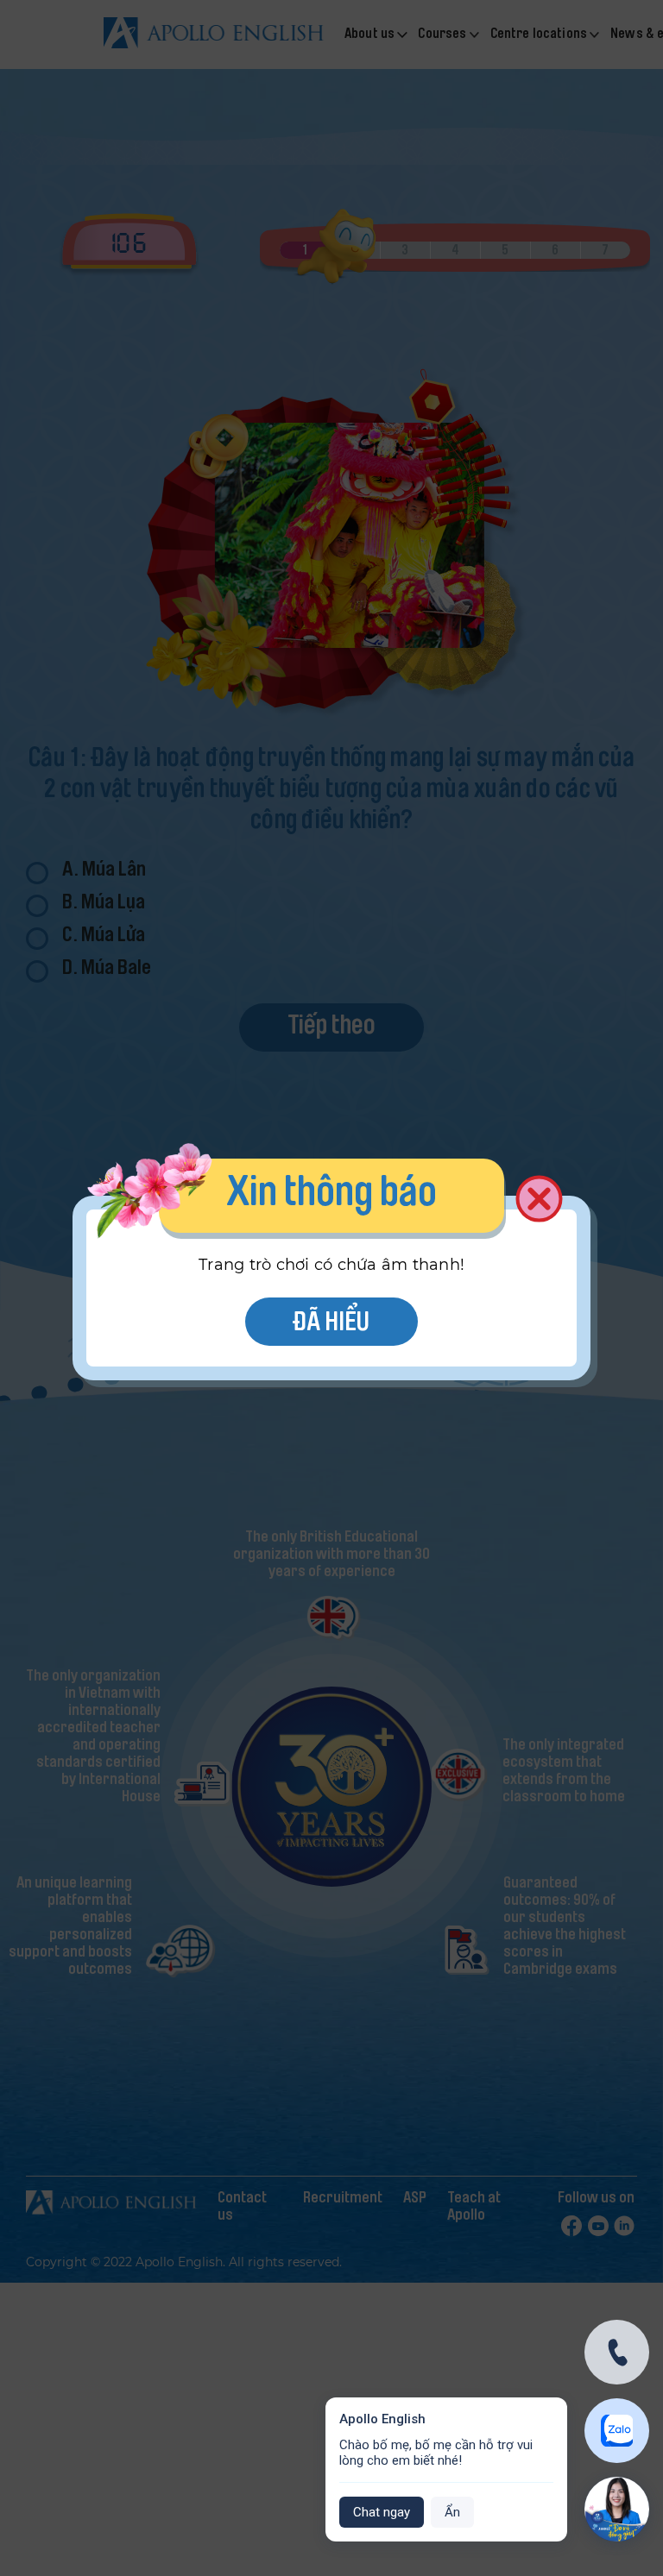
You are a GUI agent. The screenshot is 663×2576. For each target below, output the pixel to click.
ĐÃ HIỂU (331, 1324)
